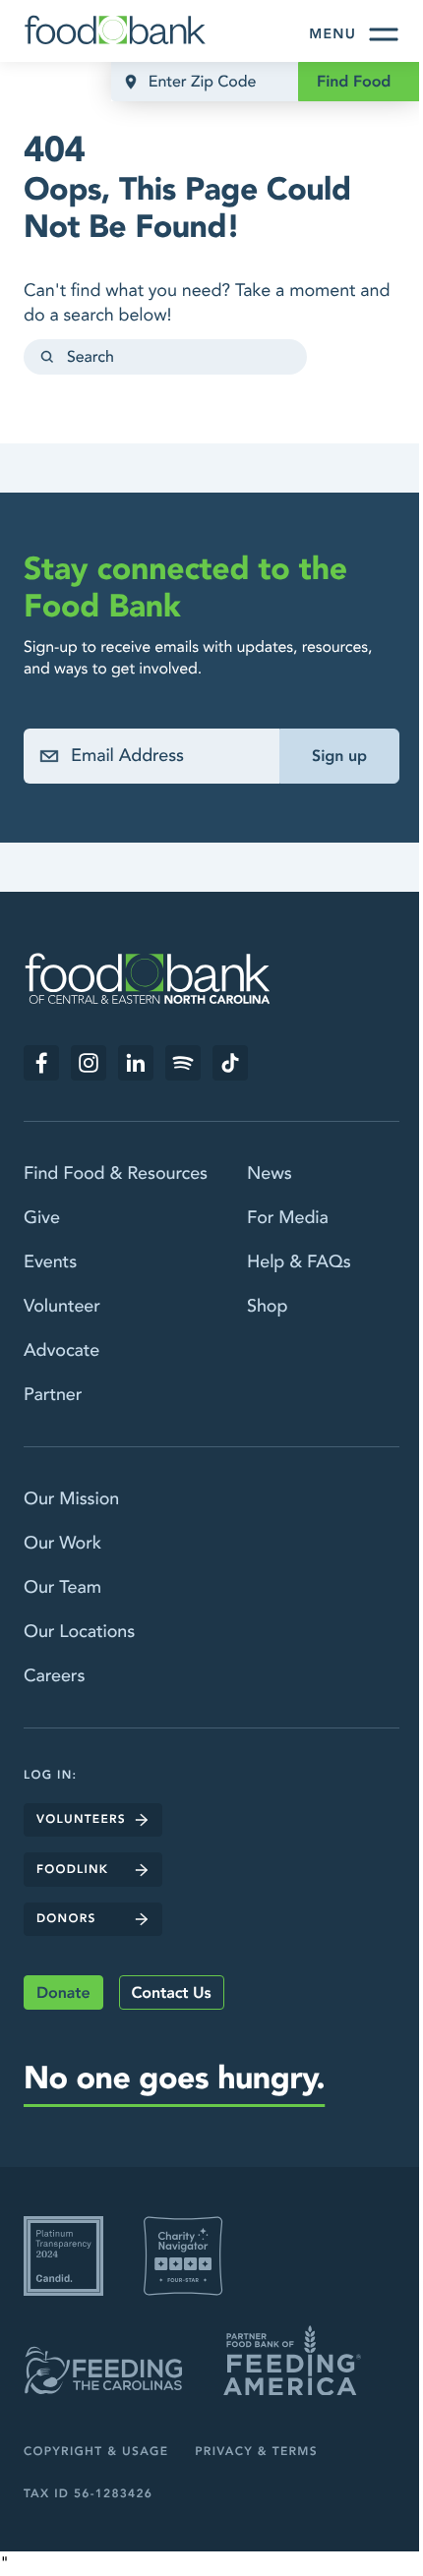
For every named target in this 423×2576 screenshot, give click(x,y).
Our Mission (71, 1499)
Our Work (62, 1543)
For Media (288, 1218)
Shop (267, 1306)
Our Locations (79, 1632)
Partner (53, 1395)
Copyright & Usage (96, 2452)
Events (50, 1262)
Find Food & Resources (116, 1173)
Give (42, 1218)
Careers (54, 1676)
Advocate (61, 1350)
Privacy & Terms (256, 2452)
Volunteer (62, 1306)
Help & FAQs (299, 1262)
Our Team (62, 1587)
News (270, 1173)
